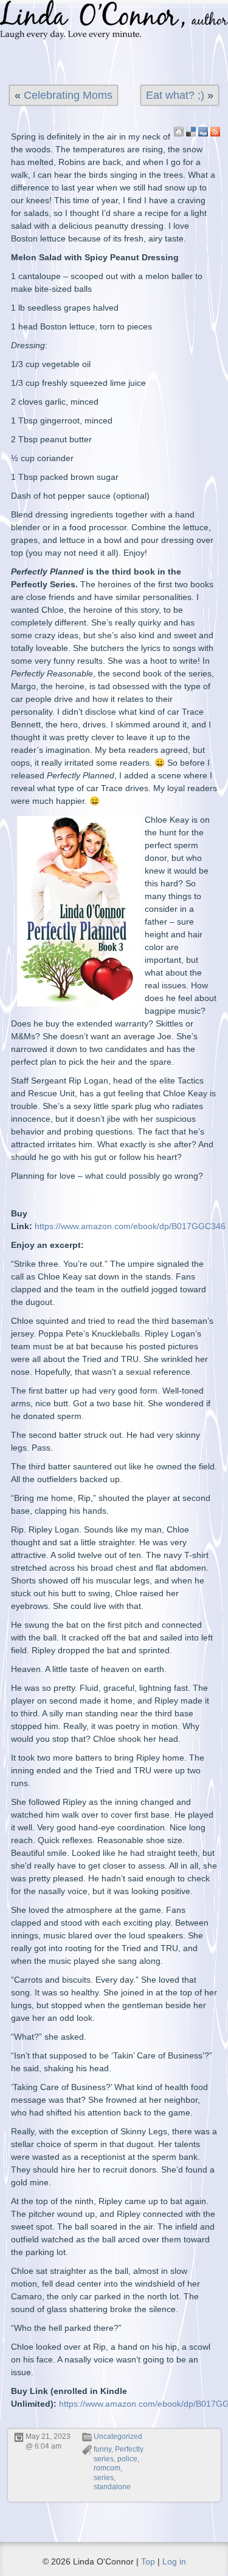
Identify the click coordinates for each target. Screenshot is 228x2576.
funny (102, 2449)
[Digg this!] (203, 132)
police (127, 2459)
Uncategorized (118, 2436)
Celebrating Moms (68, 95)
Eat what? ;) (175, 95)
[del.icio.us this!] (191, 132)
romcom (107, 2468)
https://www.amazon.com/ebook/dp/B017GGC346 (130, 1226)
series (104, 2478)
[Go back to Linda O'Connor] (179, 132)
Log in (174, 2561)
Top (148, 2561)
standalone (112, 2487)
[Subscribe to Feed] (215, 132)
